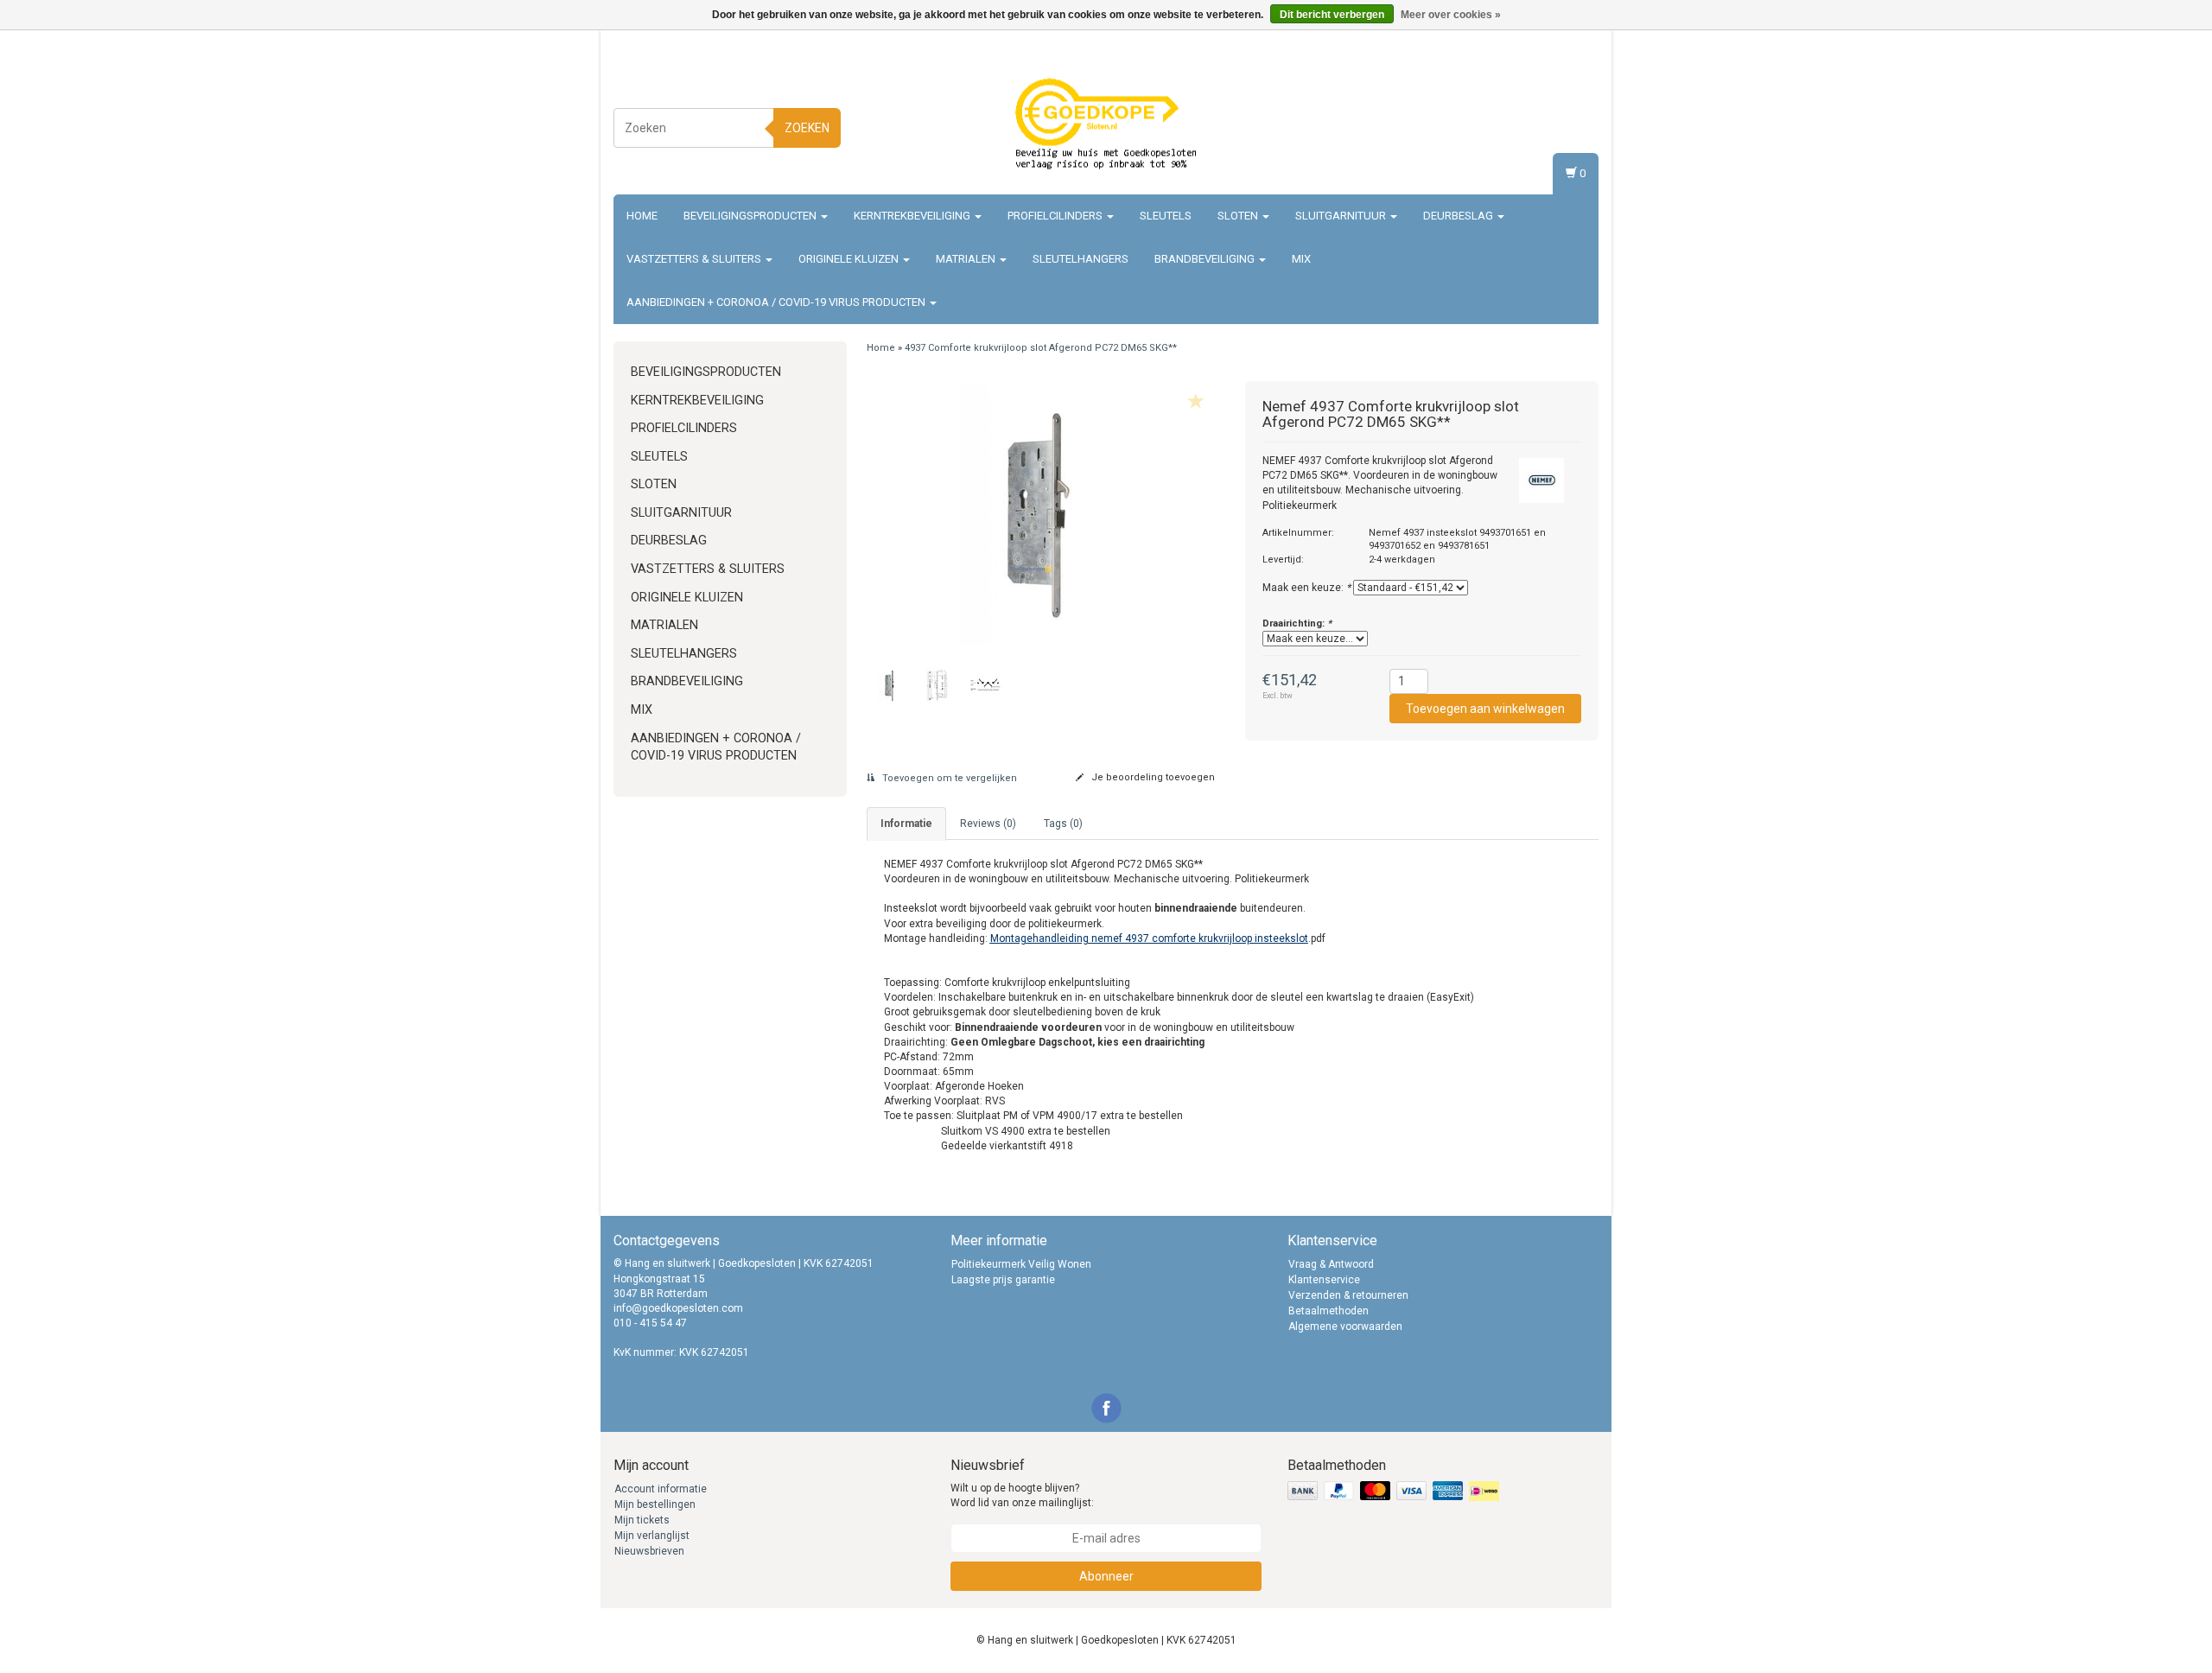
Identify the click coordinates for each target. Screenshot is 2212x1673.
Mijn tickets (642, 1520)
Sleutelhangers (1081, 259)
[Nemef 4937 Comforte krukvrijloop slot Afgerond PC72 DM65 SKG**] (1043, 515)
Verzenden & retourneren (1348, 1295)
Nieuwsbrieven (649, 1551)
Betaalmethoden (1328, 1311)
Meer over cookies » (1451, 15)
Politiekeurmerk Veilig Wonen (1021, 1264)
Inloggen (1574, 108)
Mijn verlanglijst (652, 1536)
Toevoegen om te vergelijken (948, 778)
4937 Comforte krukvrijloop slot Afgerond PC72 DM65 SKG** (1041, 348)
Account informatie (661, 1489)
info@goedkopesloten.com (678, 1308)
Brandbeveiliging (1206, 259)
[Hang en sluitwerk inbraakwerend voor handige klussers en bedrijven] (1106, 125)
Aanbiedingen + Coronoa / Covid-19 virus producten (777, 302)
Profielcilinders (1056, 216)
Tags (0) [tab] (1063, 824)
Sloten (1239, 216)
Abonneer (1106, 1576)
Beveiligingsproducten (751, 216)
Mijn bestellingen (655, 1504)
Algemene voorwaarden (1345, 1326)
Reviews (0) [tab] (988, 824)
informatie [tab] (906, 824)
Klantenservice (1324, 1280)
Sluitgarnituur (1342, 216)
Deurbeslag (1459, 216)
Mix (1301, 259)
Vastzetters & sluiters (695, 259)
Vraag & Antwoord (1331, 1264)
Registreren (1568, 125)
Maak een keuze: (1306, 588)
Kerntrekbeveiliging (913, 216)
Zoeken (807, 128)
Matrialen (967, 259)
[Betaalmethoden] (1395, 1492)
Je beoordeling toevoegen (1152, 777)
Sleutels (1166, 216)
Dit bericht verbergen (1332, 15)
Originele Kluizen (850, 259)
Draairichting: (1297, 623)
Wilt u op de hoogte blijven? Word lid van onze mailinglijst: (1022, 1495)
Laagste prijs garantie (1003, 1280)
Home (642, 216)
